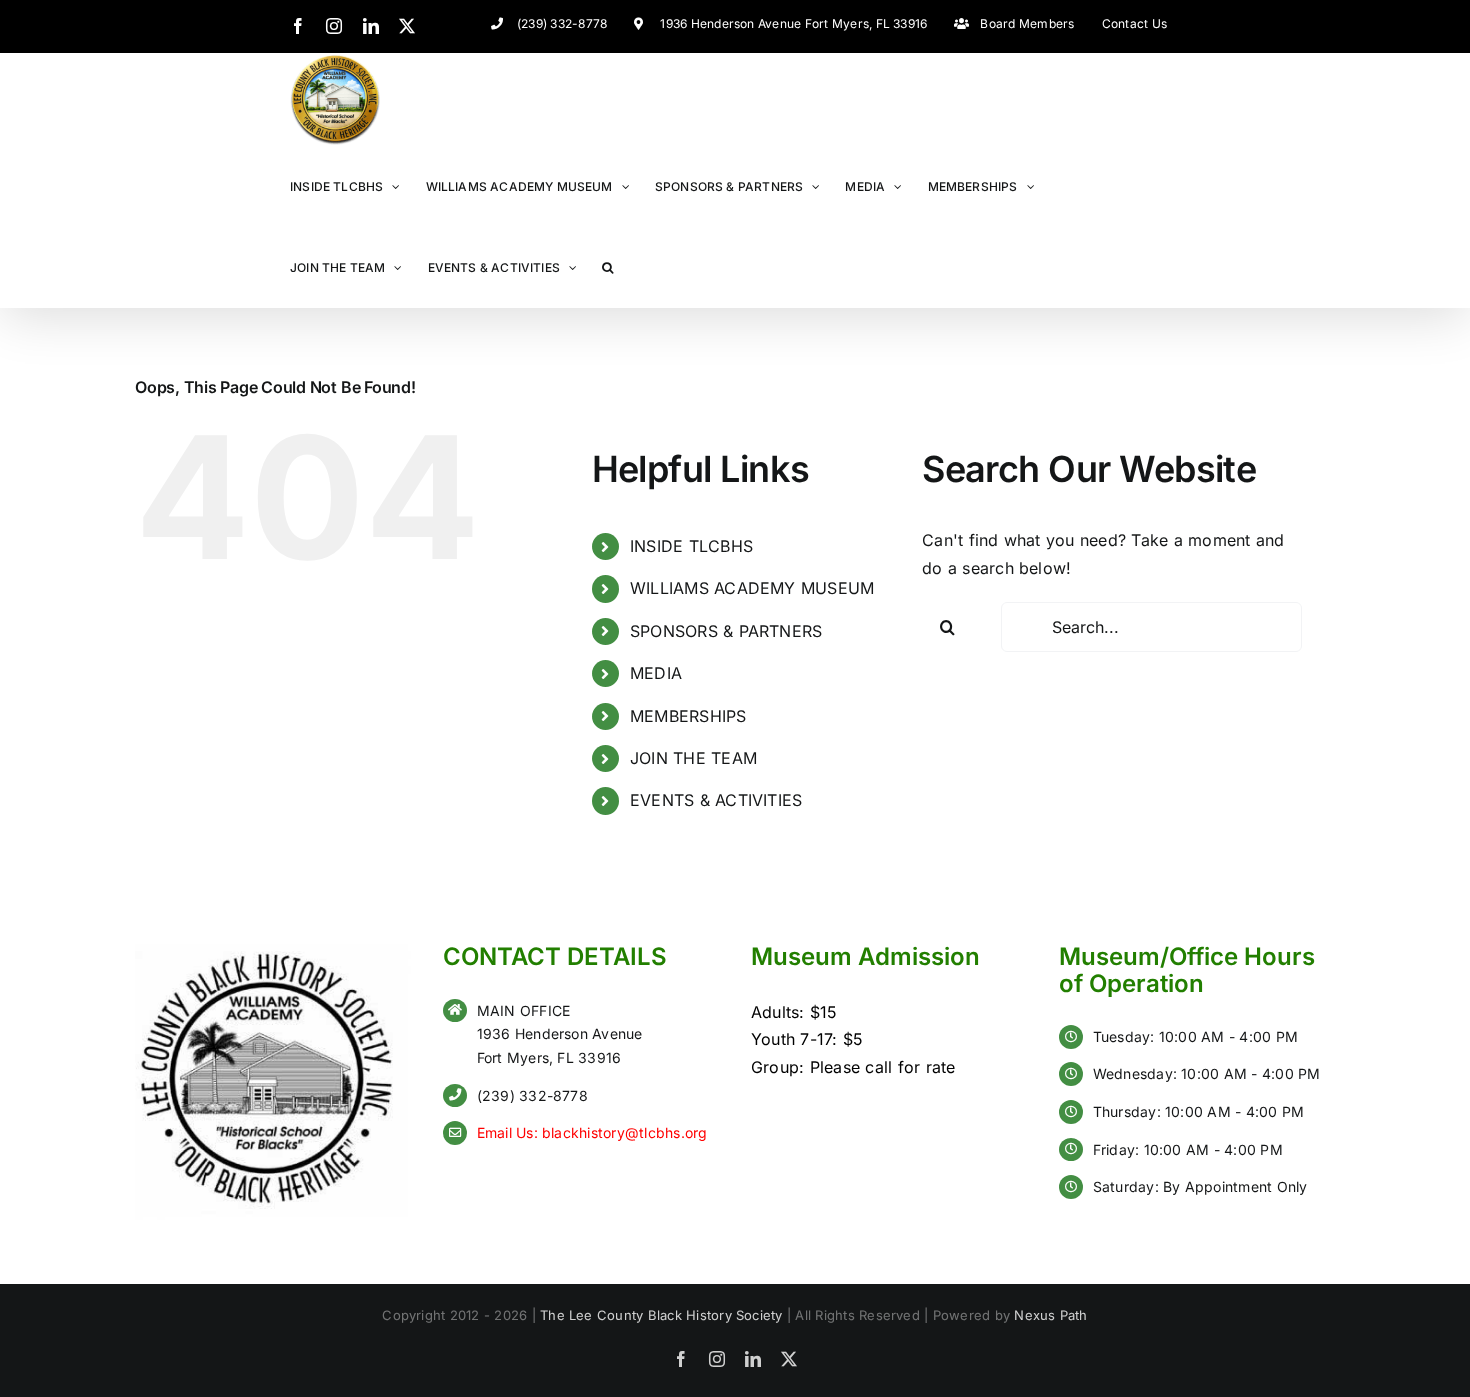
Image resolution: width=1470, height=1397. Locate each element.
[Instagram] (334, 26)
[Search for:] (1151, 627)
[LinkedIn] (371, 26)
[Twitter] (407, 26)
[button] (607, 266)
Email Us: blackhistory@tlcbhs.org (592, 1132)
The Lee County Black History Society (661, 1315)
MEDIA (656, 673)
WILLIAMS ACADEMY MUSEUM (752, 588)
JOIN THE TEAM (693, 758)
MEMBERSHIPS (688, 716)
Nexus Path (1050, 1315)
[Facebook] (298, 26)
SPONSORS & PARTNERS (726, 631)
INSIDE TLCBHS (691, 546)
